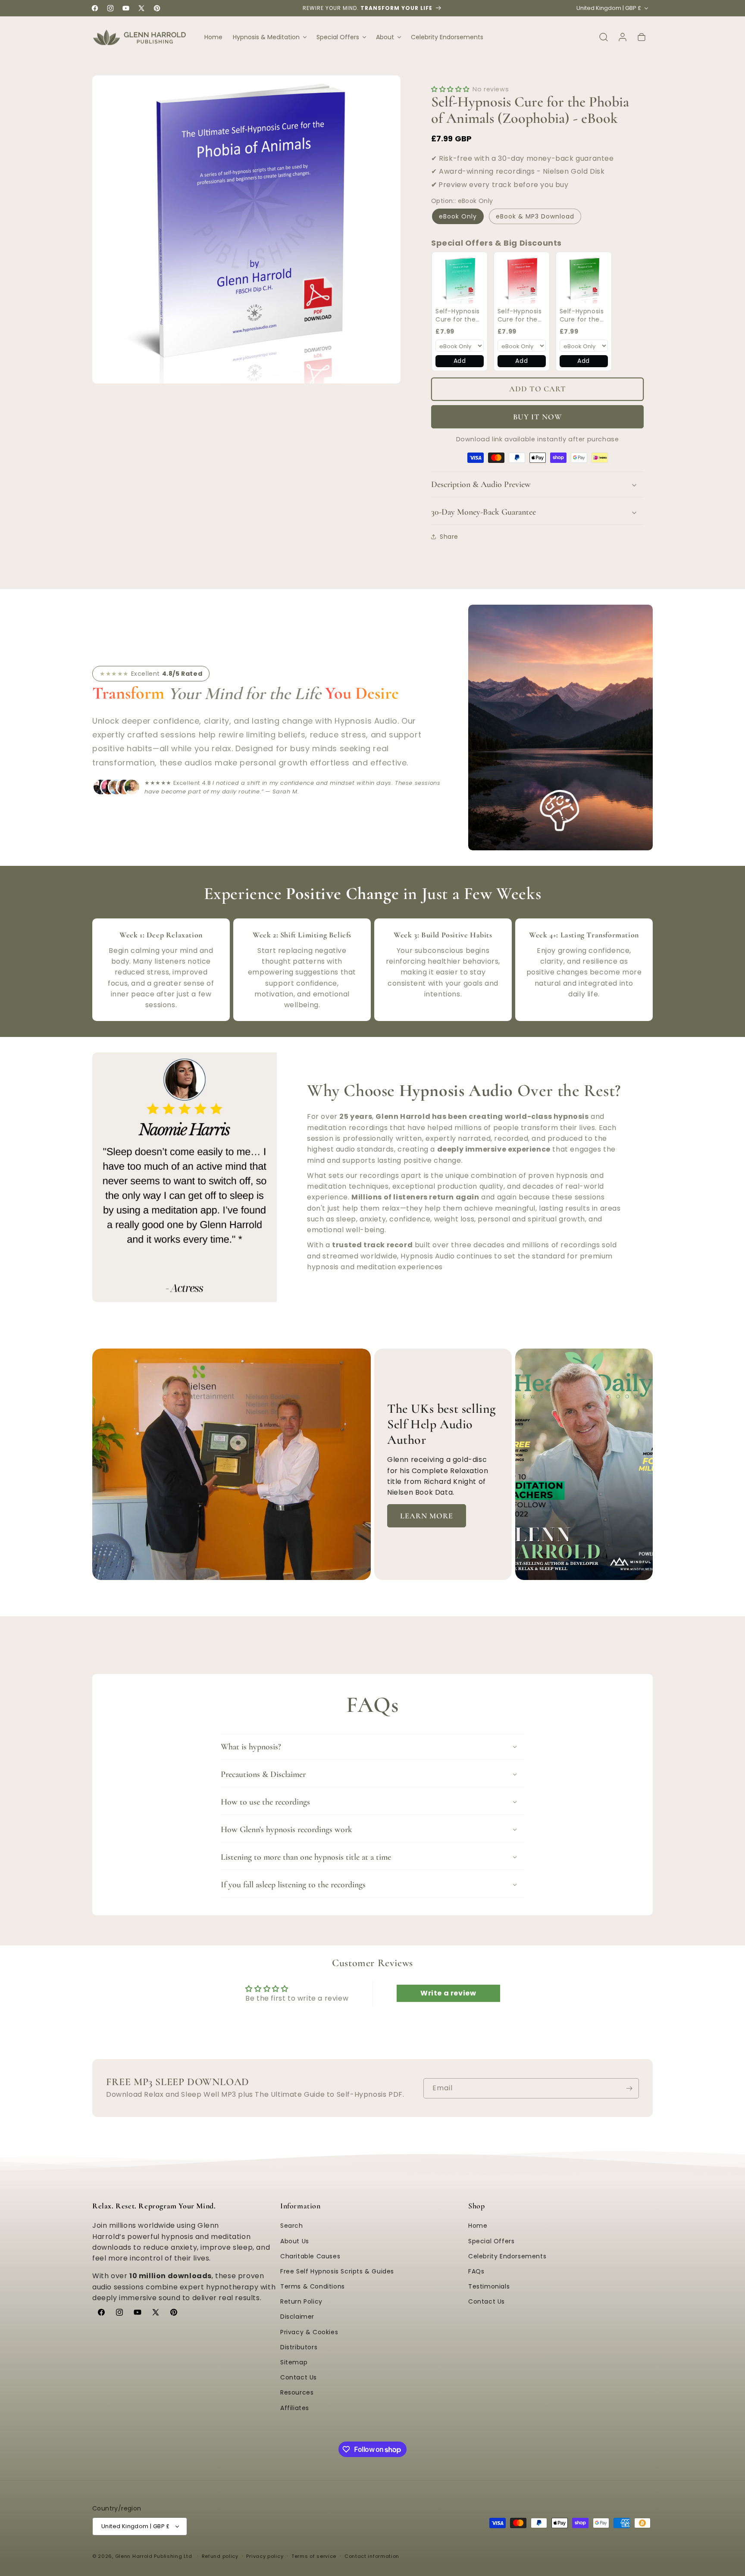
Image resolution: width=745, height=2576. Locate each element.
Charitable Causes (310, 2256)
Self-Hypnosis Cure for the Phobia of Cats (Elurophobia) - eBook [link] (584, 316)
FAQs (476, 2271)
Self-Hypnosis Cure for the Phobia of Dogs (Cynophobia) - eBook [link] (458, 316)
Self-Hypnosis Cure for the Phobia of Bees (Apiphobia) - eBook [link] (521, 316)
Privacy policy (265, 2556)
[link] (460, 280)
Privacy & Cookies (309, 2332)
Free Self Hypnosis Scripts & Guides (337, 2271)
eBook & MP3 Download (535, 216)
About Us (295, 2241)
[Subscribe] (629, 2088)
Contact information (372, 2556)
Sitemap (294, 2362)
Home (478, 2226)
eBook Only (458, 216)
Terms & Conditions (313, 2286)
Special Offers (491, 2241)
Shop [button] (476, 2206)
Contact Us (299, 2377)
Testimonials (489, 2286)
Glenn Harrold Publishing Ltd (154, 2556)
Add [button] (460, 361)
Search (292, 2226)
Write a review (448, 1994)
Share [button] (449, 537)
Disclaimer (297, 2317)
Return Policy (301, 2302)
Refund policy (220, 2556)
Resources (297, 2393)
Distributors (299, 2347)
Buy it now (538, 417)
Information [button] (301, 2206)
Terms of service (314, 2556)
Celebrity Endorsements (507, 2256)
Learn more (427, 1516)
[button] (269, 37)
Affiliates (295, 2408)
